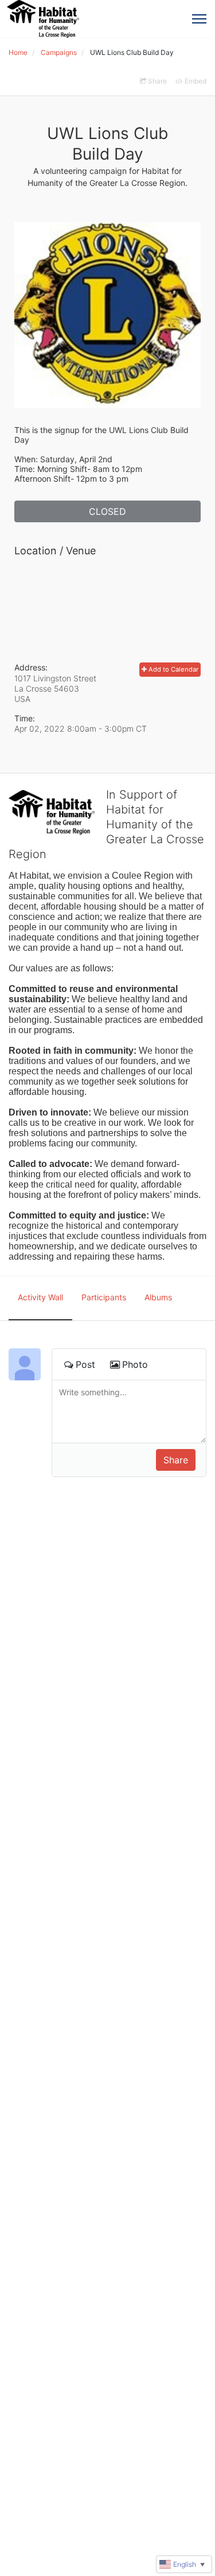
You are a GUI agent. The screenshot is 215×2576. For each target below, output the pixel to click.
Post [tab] (85, 1364)
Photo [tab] (135, 1364)
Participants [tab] (104, 1297)
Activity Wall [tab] (40, 1297)
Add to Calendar (173, 669)
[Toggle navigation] (199, 19)
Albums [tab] (158, 1297)
